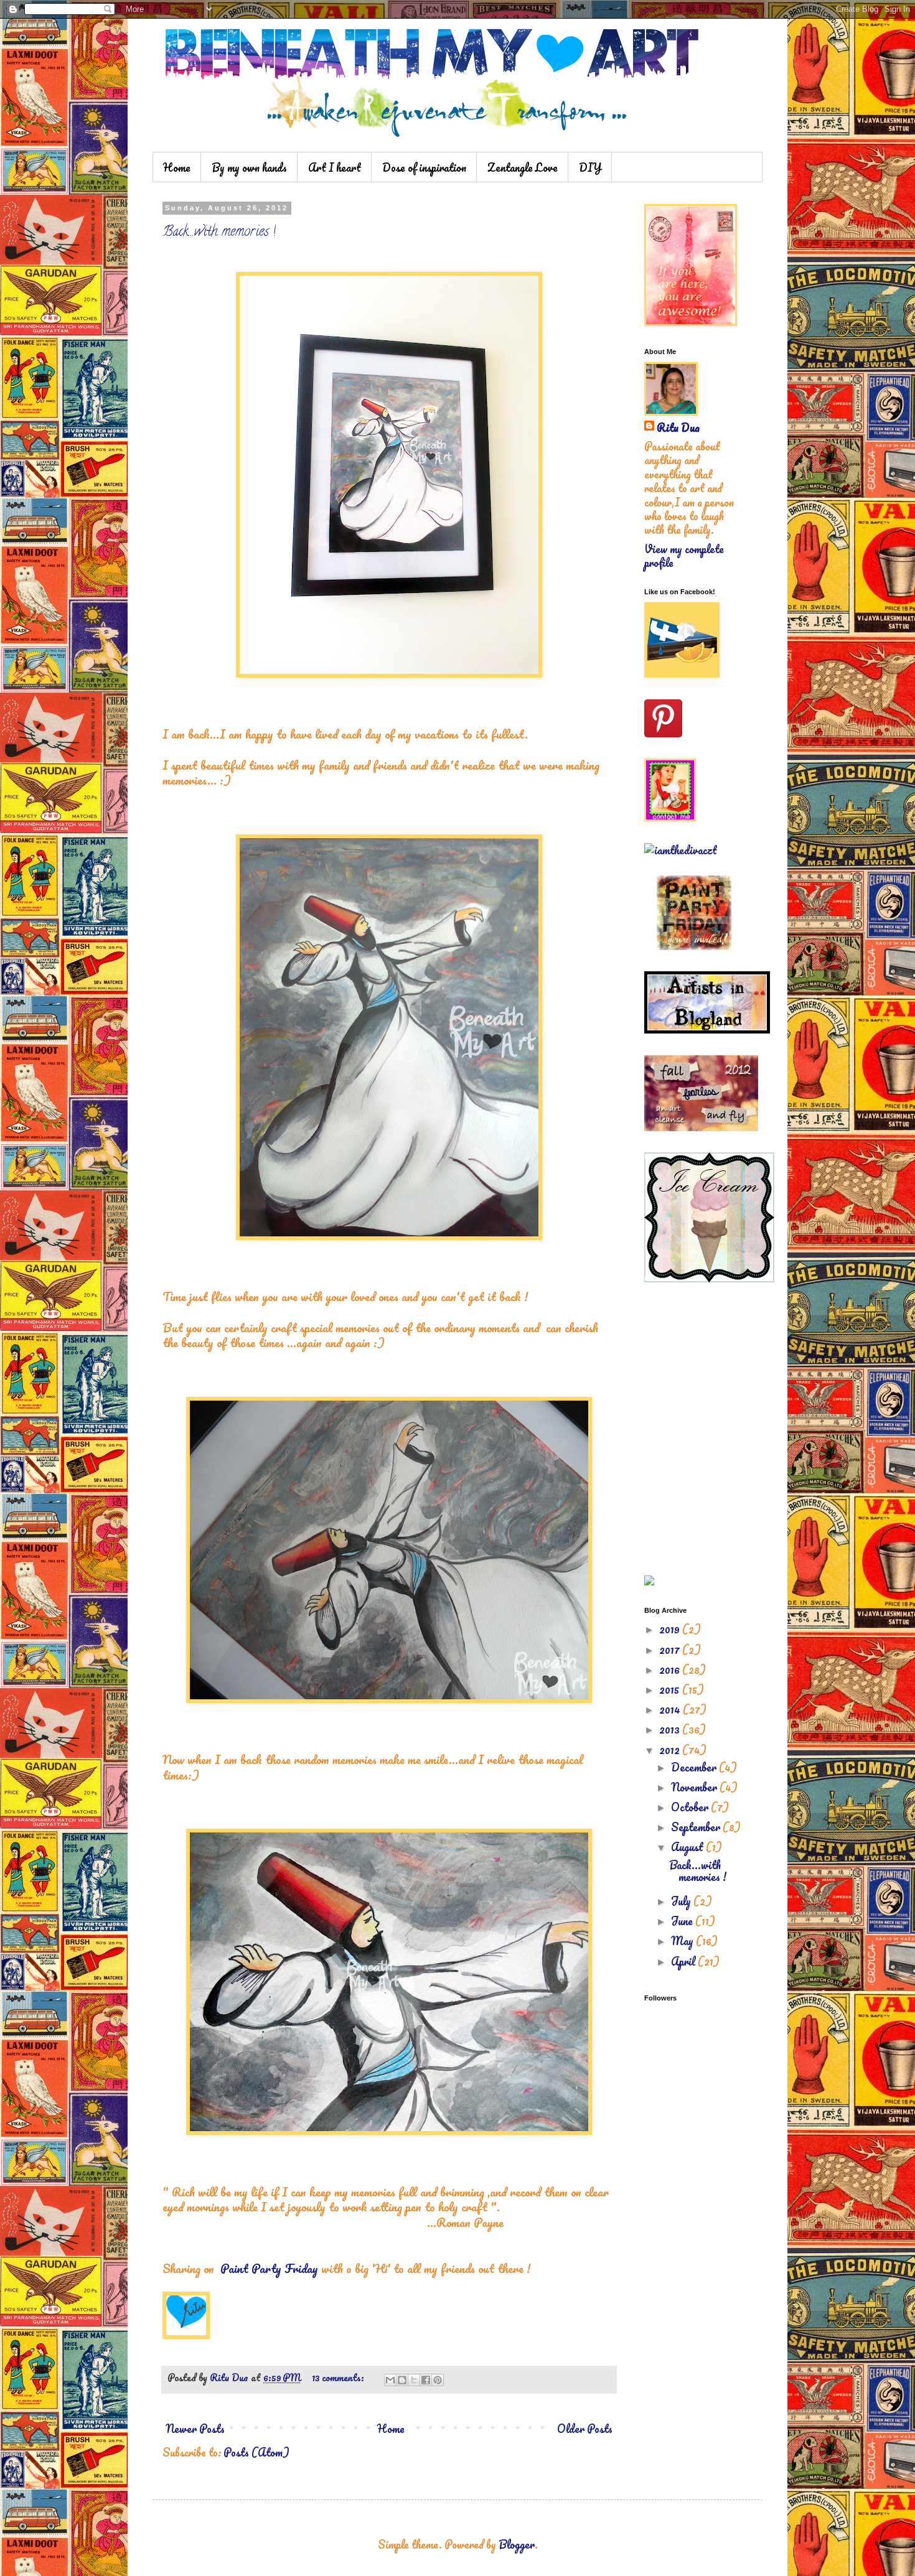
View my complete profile (684, 556)
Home (177, 167)
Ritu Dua (678, 427)
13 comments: (339, 2378)
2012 (671, 1750)
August (688, 1847)
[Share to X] (414, 2380)
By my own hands (249, 167)
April (684, 1961)
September (697, 1827)
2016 (671, 1669)
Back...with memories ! (219, 233)
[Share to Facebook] (426, 2380)
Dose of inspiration (424, 167)
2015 (671, 1689)
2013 (671, 1729)
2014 (671, 1709)
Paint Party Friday (269, 2268)
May (683, 1941)
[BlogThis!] (402, 2380)
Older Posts (585, 2429)
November (695, 1787)
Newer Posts (195, 2429)
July (682, 1901)
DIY (590, 167)
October (691, 1807)
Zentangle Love (523, 167)
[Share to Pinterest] (438, 2380)
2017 (671, 1650)
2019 (671, 1629)
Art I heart (335, 167)
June (683, 1921)
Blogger (517, 2544)
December (695, 1767)
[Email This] (390, 2380)
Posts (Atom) (256, 2452)
